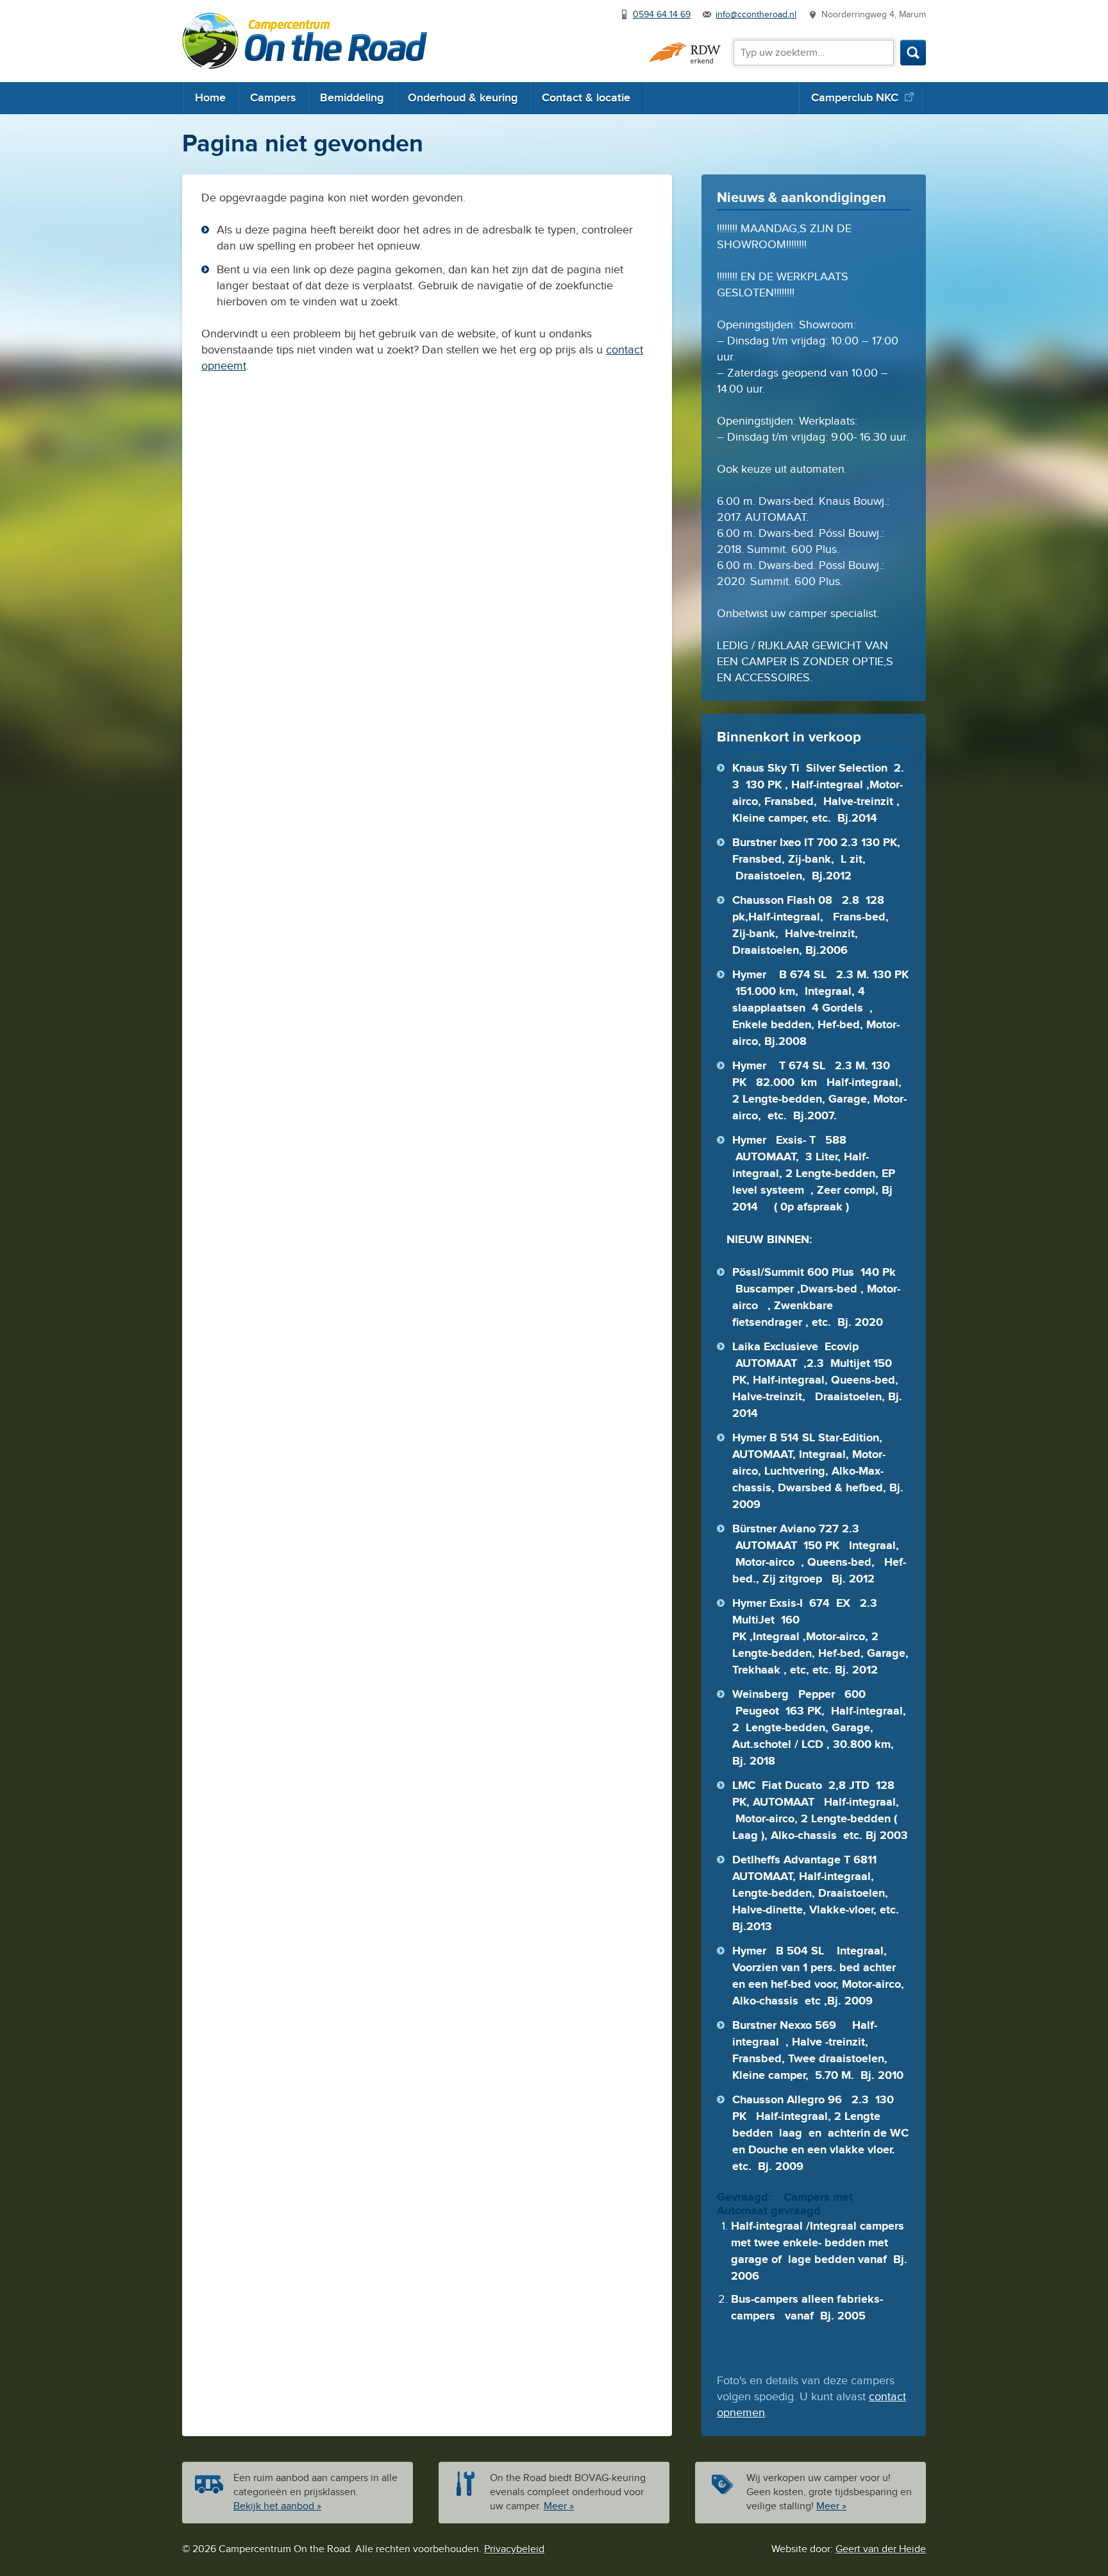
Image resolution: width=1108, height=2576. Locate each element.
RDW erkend (685, 53)
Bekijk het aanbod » (277, 2506)
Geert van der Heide (881, 2549)
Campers (273, 98)
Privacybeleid (514, 2549)
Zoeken (913, 53)
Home (210, 98)
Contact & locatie (586, 98)
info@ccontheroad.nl (756, 15)
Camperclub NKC (855, 98)
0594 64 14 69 (662, 15)
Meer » (559, 2506)
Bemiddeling (352, 98)
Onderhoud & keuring (463, 98)
